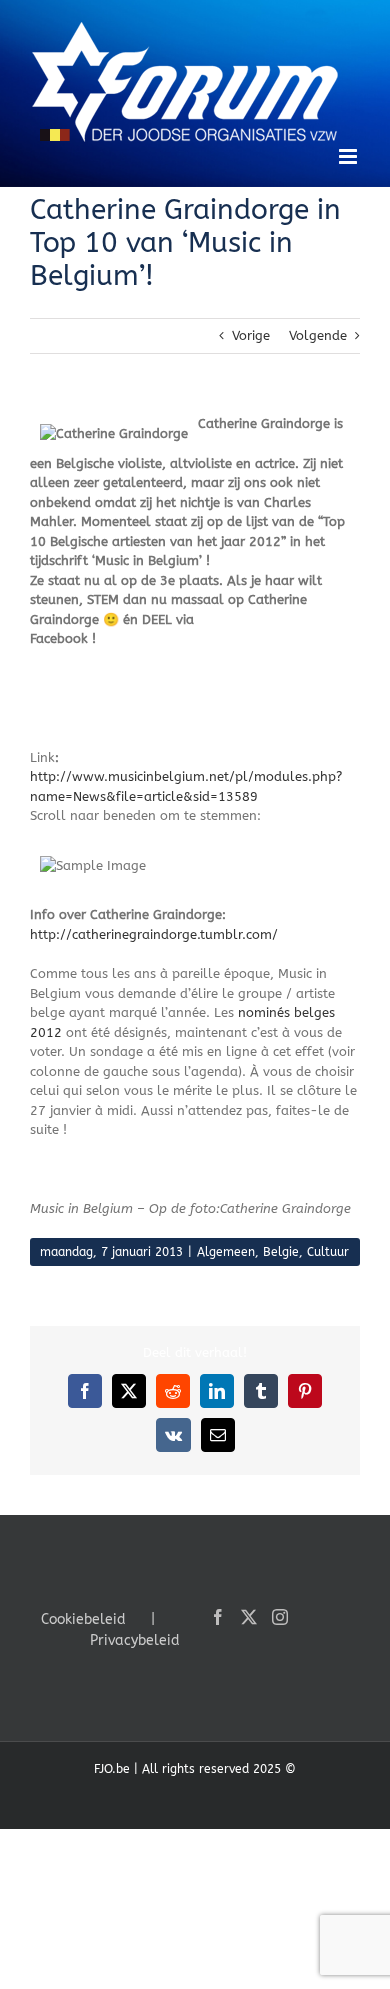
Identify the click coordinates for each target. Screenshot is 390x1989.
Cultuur (328, 1252)
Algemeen (226, 1252)
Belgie (281, 1252)
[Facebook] (218, 1617)
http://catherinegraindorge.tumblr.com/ (154, 934)
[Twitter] (249, 1617)
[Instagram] (280, 1617)
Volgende (318, 335)
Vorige (251, 335)
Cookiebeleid (83, 1619)
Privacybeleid (135, 1640)
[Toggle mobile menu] (349, 156)
